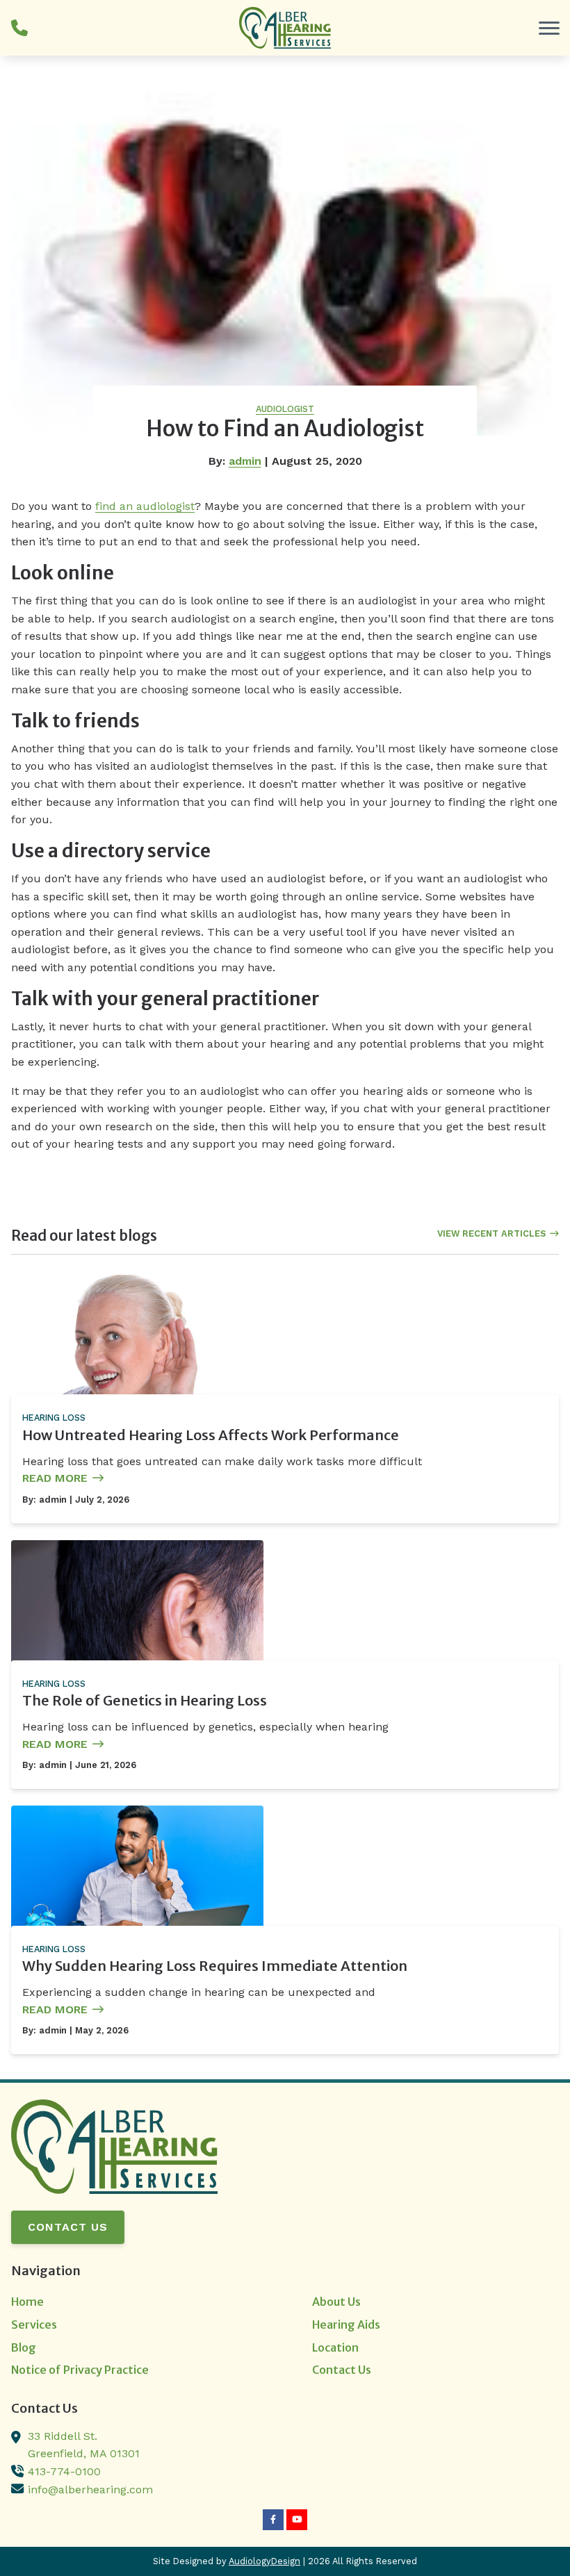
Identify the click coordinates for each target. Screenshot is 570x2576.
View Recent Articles (491, 1233)
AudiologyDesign (264, 2561)
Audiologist (285, 409)
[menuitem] (135, 2302)
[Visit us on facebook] (273, 2520)
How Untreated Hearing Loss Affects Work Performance (211, 1435)
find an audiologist (145, 506)
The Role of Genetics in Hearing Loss (145, 1700)
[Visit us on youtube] (297, 2520)
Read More (55, 1478)
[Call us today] (19, 28)
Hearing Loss (54, 1418)
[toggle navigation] (549, 28)
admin (245, 461)
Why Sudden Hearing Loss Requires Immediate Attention (215, 1966)
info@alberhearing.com (90, 2490)
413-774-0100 (64, 2471)
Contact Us (68, 2227)
